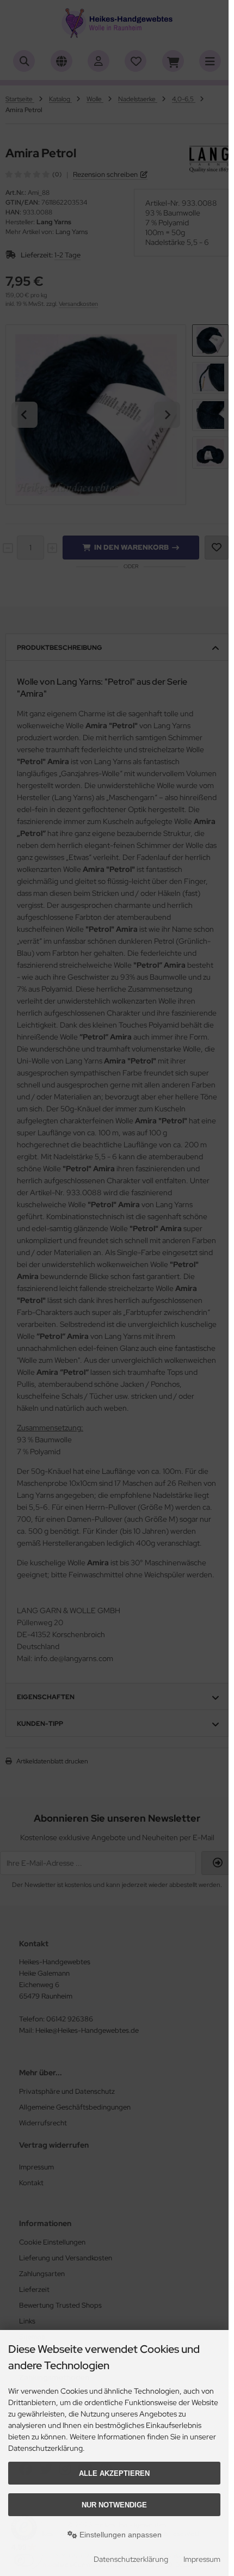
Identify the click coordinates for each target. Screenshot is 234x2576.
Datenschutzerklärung (131, 2559)
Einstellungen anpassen (119, 2535)
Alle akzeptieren (114, 2473)
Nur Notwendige (114, 2505)
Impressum (202, 2559)
